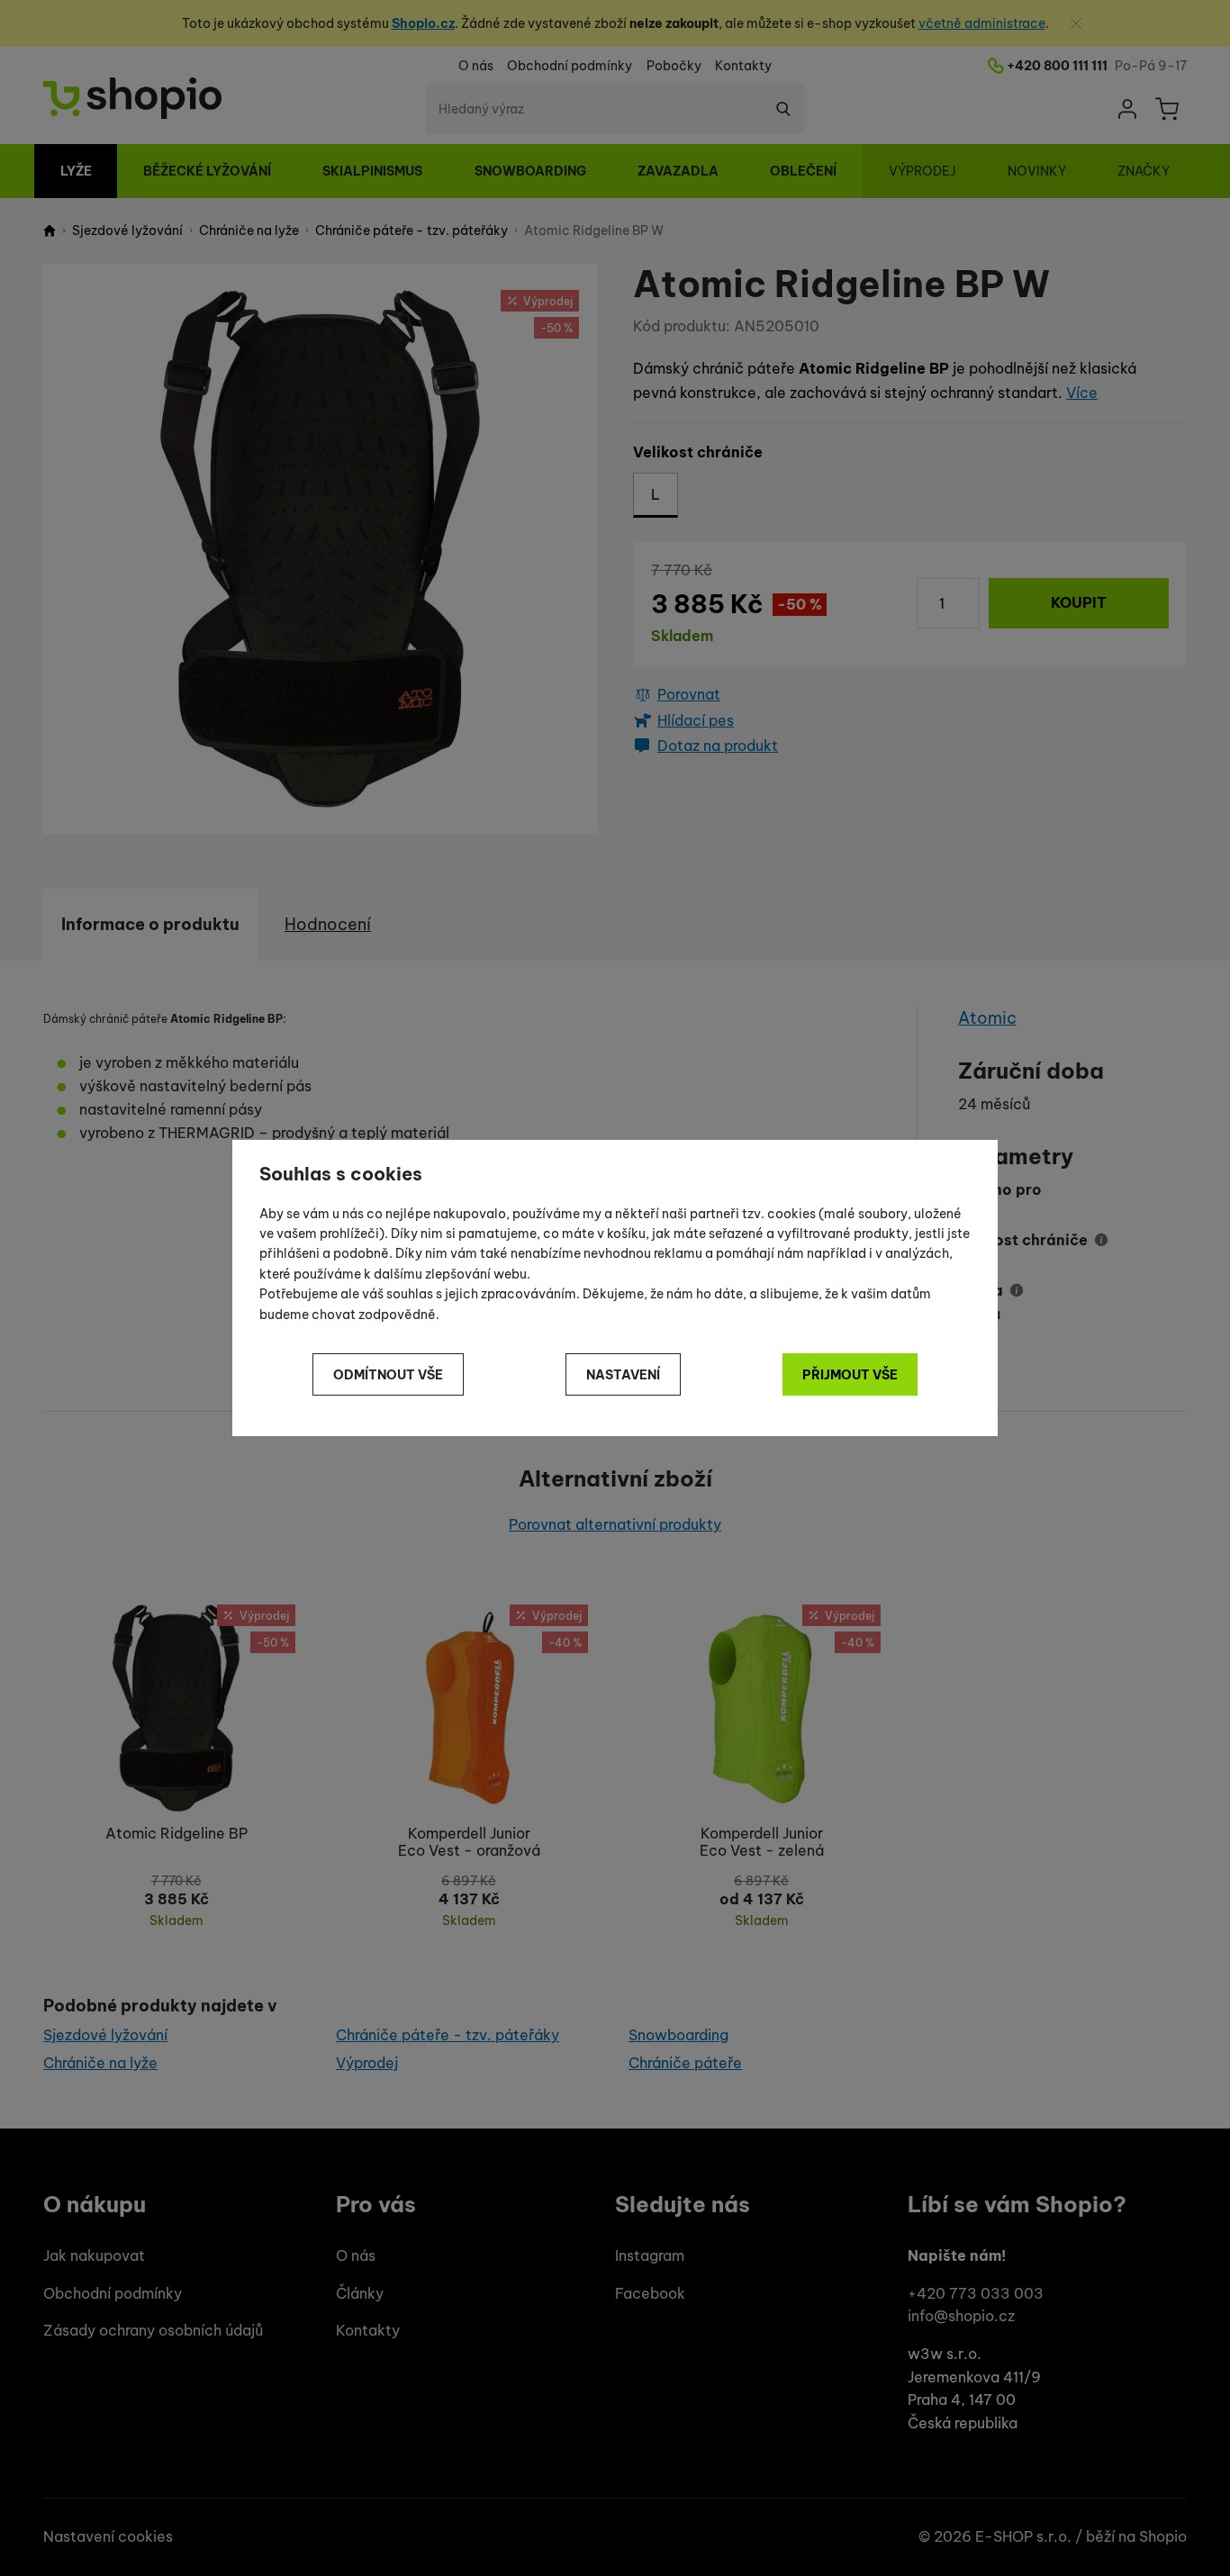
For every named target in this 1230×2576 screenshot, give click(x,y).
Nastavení (623, 1375)
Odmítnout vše (388, 1375)
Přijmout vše (850, 1375)
